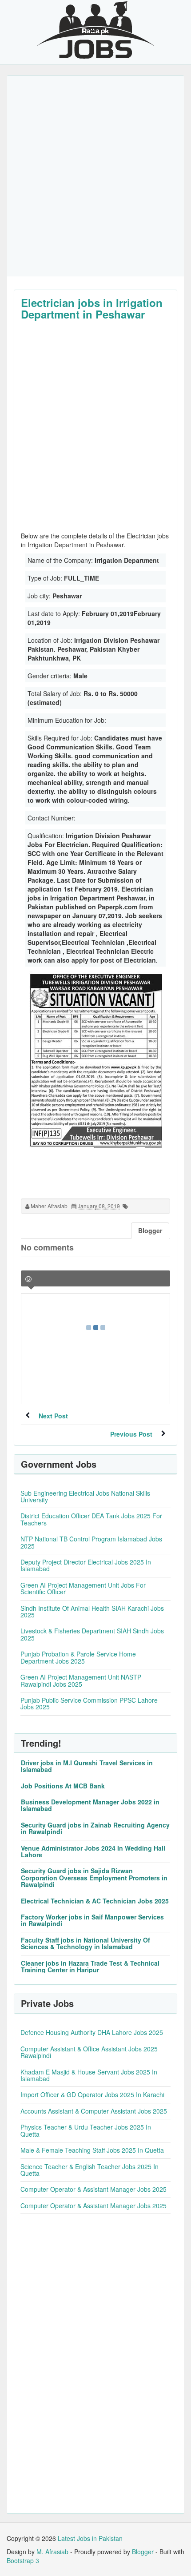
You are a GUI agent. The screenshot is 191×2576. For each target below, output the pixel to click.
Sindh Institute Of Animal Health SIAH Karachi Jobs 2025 (92, 1611)
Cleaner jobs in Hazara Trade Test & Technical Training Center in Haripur (90, 1966)
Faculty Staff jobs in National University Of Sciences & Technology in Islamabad (86, 1943)
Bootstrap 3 (23, 2560)
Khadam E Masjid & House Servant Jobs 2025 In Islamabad (89, 2075)
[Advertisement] (95, 176)
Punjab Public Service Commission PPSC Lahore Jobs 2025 (89, 1703)
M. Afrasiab (52, 2552)
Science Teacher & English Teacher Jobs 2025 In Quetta (90, 2170)
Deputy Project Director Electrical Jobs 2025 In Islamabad (86, 1565)
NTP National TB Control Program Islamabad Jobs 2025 (91, 1542)
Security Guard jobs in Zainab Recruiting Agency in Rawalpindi (95, 1828)
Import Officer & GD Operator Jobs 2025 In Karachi (92, 2094)
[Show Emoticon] (28, 1279)
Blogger (143, 2552)
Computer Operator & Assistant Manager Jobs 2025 (94, 2189)
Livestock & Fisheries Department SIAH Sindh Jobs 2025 (92, 1634)
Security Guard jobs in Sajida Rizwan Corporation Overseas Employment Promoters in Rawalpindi (94, 1877)
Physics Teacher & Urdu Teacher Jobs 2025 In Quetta (86, 2130)
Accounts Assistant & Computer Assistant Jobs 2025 (94, 2111)
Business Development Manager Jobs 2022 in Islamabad (90, 1805)
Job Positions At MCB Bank (63, 1786)
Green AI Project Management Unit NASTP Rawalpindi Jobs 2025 (81, 1680)
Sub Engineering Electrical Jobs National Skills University (85, 1496)
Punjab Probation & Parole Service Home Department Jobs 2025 (78, 1657)
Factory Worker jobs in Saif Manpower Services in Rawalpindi (92, 1920)
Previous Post (131, 1434)
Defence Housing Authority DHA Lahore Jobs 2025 (92, 2032)
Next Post (53, 1416)
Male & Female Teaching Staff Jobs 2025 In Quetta (92, 2150)
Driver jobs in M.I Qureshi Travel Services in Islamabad (87, 1766)
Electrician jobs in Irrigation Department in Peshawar (92, 308)
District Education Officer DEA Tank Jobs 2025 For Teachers (91, 1519)
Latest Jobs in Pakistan (90, 2538)
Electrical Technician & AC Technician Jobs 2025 (95, 1901)
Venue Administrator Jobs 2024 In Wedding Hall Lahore (93, 1851)
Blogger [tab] (150, 1230)
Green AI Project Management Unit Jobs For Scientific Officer (83, 1588)
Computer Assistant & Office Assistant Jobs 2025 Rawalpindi (89, 2052)
